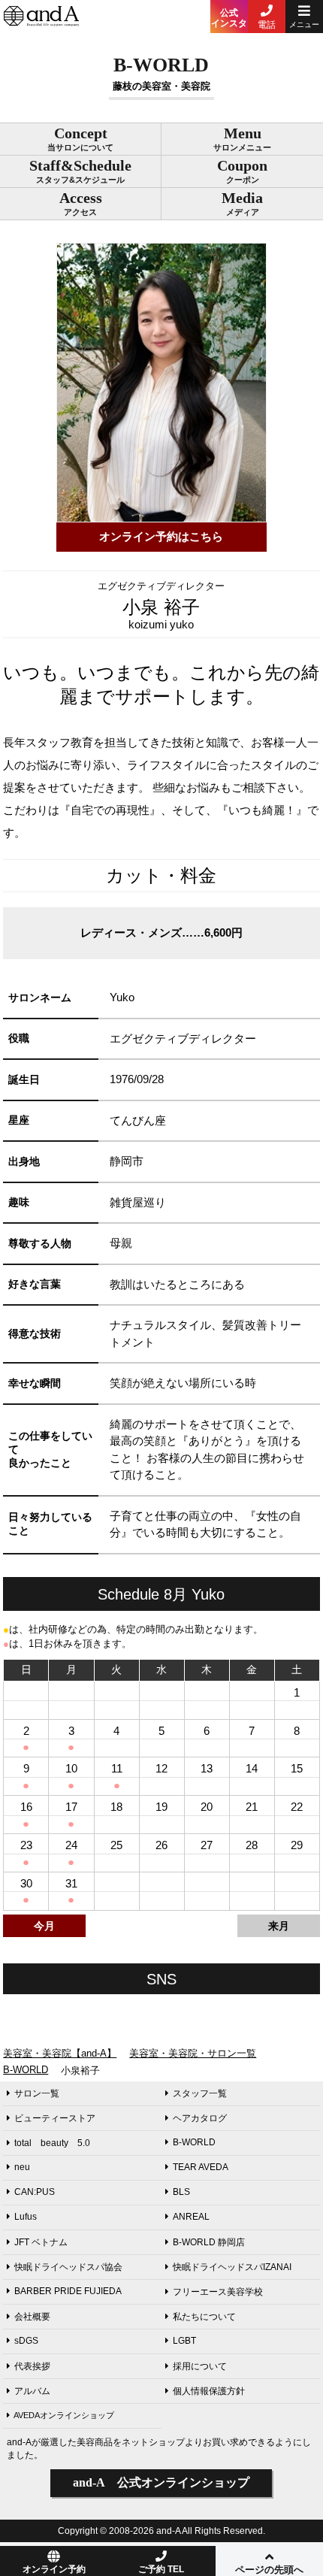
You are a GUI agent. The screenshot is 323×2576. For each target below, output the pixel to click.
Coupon (242, 171)
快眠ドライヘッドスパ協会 (68, 2267)
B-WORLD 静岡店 (209, 2242)
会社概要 (32, 2317)
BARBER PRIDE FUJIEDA (68, 2291)
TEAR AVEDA (201, 2167)
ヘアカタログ (200, 2118)
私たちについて (204, 2317)
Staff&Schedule (80, 171)
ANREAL (191, 2217)
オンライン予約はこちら (161, 536)
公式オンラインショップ (161, 2482)
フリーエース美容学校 (218, 2292)
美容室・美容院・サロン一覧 (193, 2053)
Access (81, 203)
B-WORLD (26, 2070)
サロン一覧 (37, 2093)
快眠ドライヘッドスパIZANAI (232, 2267)
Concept (80, 138)
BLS (181, 2192)
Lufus (26, 2217)
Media (242, 203)
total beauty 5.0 (52, 2143)
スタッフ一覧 (200, 2093)
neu (22, 2167)
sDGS (26, 2341)
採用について (200, 2366)
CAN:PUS (35, 2192)
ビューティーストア (55, 2118)
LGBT (184, 2341)
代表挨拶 (32, 2366)
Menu (242, 138)
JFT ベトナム (41, 2242)
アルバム (32, 2391)
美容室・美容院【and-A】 (60, 2053)
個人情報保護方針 (209, 2391)
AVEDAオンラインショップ (64, 2415)
